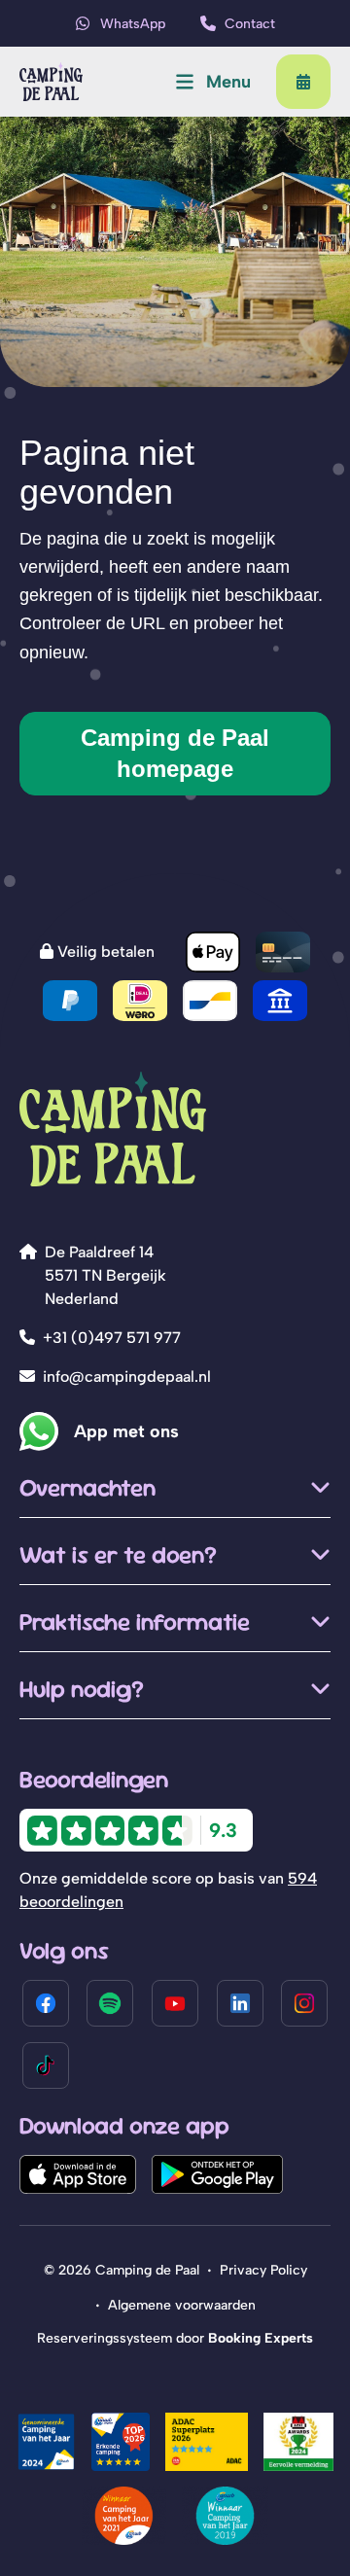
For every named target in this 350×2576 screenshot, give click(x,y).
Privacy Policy (263, 2270)
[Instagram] (304, 2003)
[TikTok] (46, 2065)
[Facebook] (46, 2003)
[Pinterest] (110, 2003)
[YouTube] (175, 2003)
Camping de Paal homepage (175, 753)
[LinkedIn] (240, 2003)
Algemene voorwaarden (182, 2305)
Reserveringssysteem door (175, 2338)
